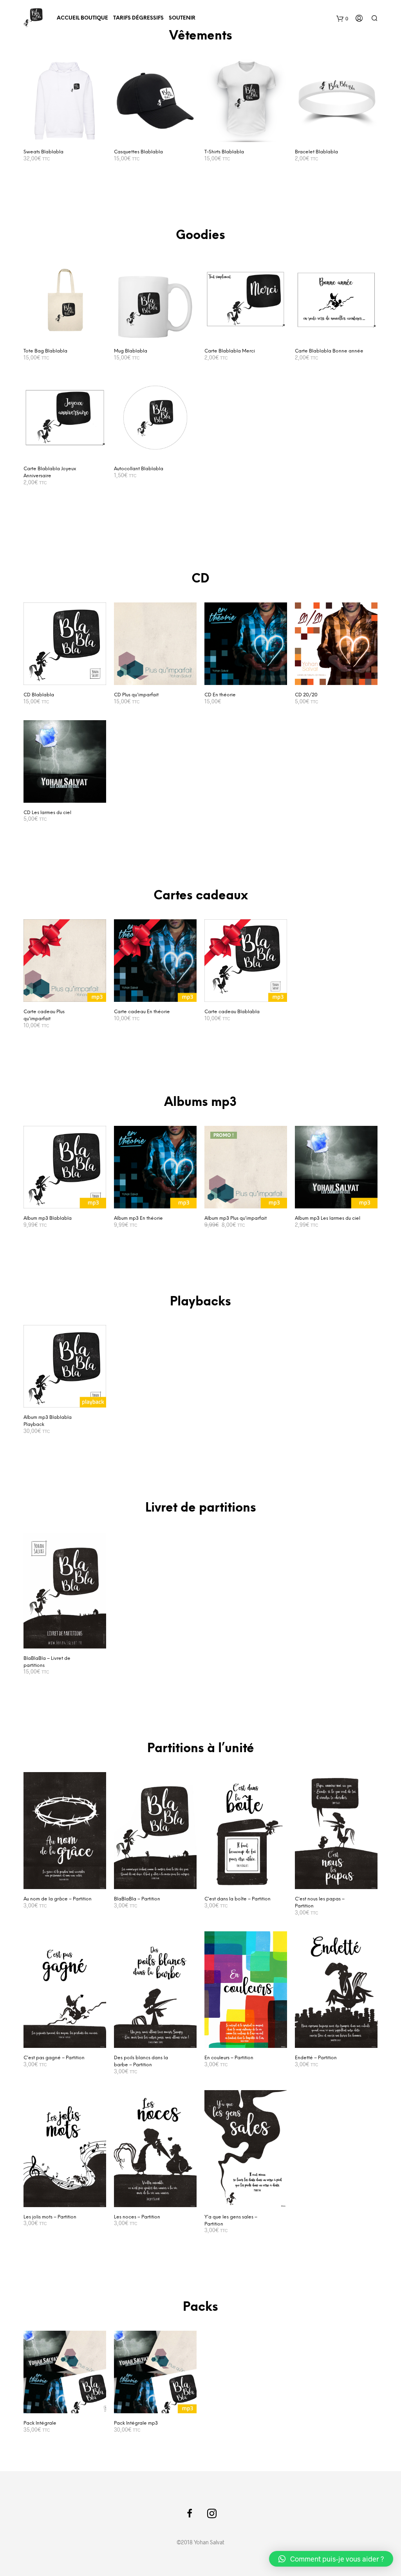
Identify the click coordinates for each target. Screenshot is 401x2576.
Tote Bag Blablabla (45, 351)
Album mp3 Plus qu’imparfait (236, 1218)
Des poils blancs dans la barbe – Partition (141, 2061)
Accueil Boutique (82, 18)
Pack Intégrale (40, 2423)
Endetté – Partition (316, 2058)
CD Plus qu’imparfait (136, 695)
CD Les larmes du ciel (47, 813)
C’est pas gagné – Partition (54, 2058)
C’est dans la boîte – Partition (238, 1899)
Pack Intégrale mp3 (136, 2423)
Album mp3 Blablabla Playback (48, 1421)
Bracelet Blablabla (316, 152)
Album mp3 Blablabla (48, 1218)
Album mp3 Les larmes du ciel (328, 1218)
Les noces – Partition (137, 2217)
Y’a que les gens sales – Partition (231, 2221)
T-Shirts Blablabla (224, 152)
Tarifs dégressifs (138, 18)
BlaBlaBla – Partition (137, 1899)
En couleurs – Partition (229, 2058)
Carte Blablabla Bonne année (329, 351)
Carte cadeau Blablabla (232, 1012)
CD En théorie (220, 695)
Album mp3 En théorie (138, 1218)
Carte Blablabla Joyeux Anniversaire (50, 472)
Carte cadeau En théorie (142, 1012)
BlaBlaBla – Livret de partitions (47, 1662)
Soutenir (182, 18)
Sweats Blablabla (43, 152)
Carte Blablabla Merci (230, 351)
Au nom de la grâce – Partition (58, 1899)
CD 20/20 (306, 695)
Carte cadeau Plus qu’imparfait (44, 1015)
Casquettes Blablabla (138, 152)
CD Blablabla (39, 695)
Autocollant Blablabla (139, 469)
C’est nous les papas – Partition (320, 1903)
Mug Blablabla (131, 351)
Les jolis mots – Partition (50, 2217)
